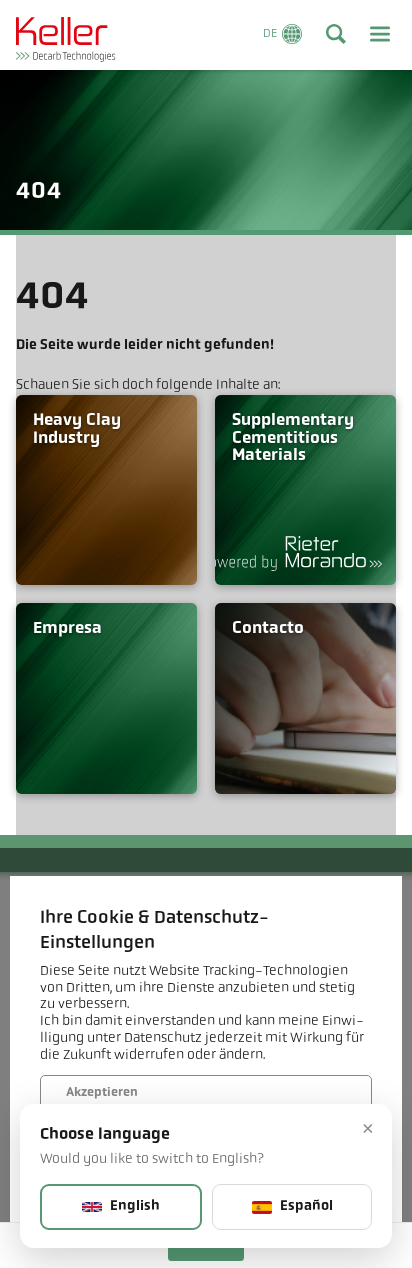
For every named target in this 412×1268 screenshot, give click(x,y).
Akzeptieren (102, 1093)
